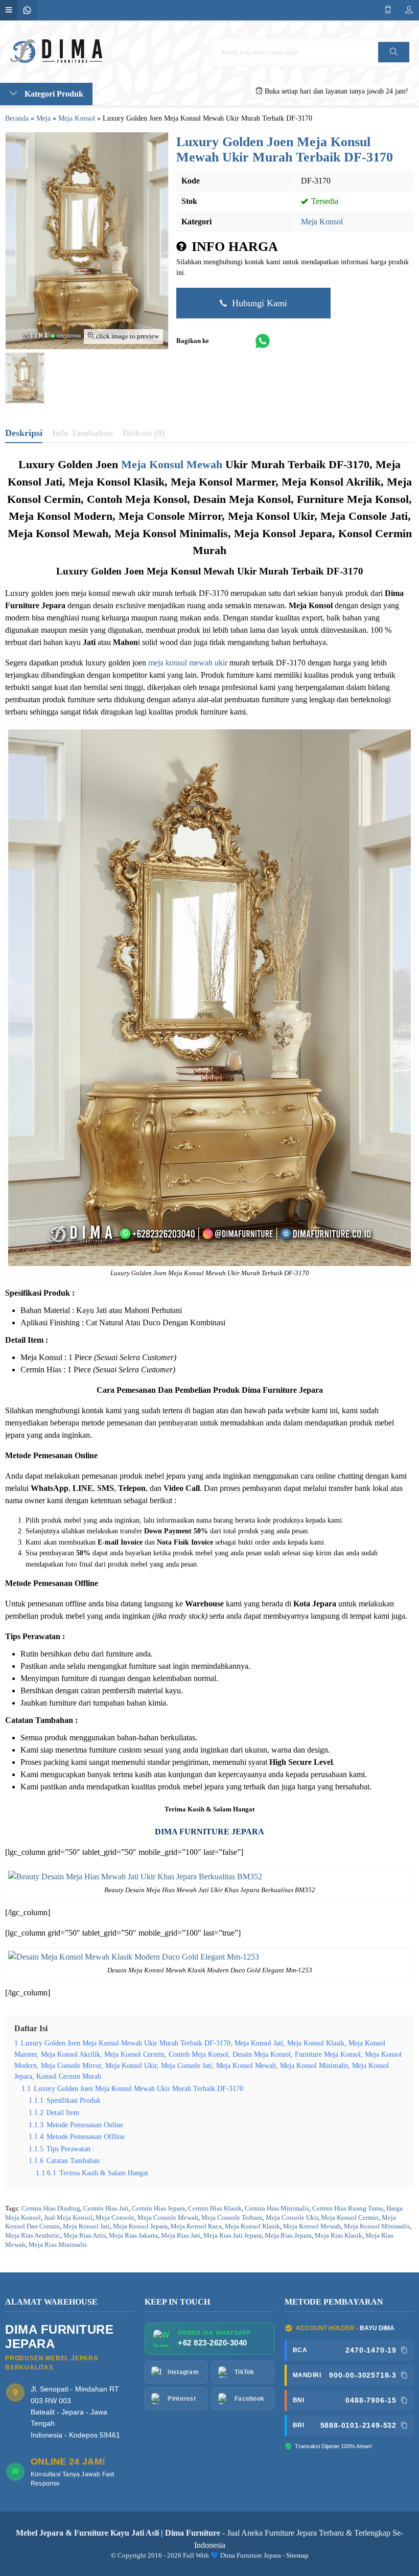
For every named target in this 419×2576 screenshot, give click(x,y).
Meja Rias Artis (85, 2236)
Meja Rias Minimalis (58, 2245)
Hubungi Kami (258, 303)
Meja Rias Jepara (288, 2236)
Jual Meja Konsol (68, 2218)
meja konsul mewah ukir (188, 663)
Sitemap (297, 2556)
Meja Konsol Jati (86, 2226)
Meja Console (115, 2218)
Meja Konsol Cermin (350, 2218)
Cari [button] (393, 62)
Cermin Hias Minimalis (277, 2209)
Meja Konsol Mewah (312, 2226)
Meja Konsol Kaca (196, 2226)
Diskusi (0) (144, 433)
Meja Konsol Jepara (140, 2226)
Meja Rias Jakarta (133, 2236)
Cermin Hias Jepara (158, 2209)
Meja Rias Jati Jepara (232, 2236)
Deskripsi (24, 433)
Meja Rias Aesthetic (33, 2236)
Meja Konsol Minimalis (377, 2226)
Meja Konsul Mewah (172, 464)
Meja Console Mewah (168, 2218)
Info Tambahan (83, 433)
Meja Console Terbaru (232, 2218)
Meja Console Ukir (292, 2218)
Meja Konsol (322, 222)
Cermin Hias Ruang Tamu (348, 2209)
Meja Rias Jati (181, 2236)
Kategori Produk (53, 94)
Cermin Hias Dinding (51, 2209)
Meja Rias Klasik (339, 2236)
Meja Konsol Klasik (252, 2226)
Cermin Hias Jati (106, 2209)
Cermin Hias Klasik (215, 2209)
